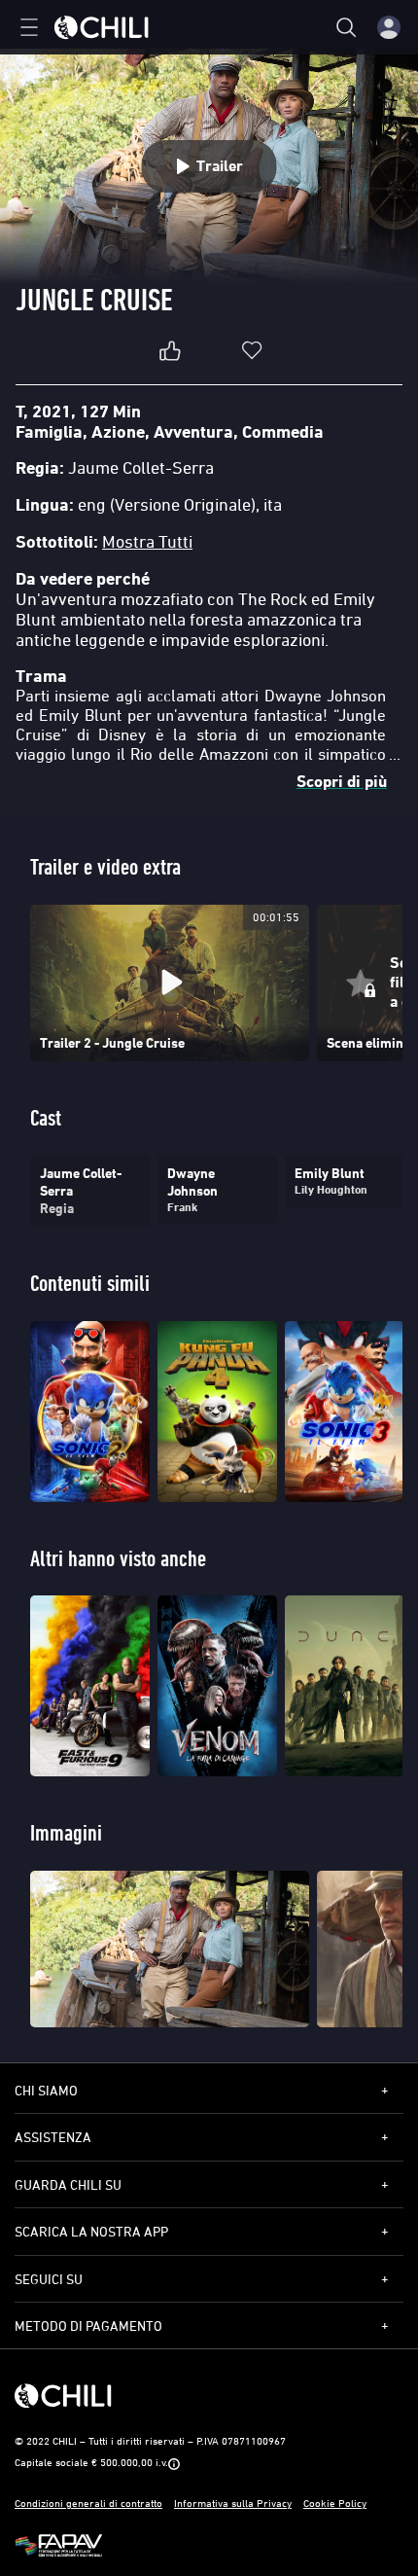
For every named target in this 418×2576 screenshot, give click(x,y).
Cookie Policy (335, 2503)
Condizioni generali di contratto (88, 2503)
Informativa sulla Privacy (233, 2503)
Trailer (220, 166)
